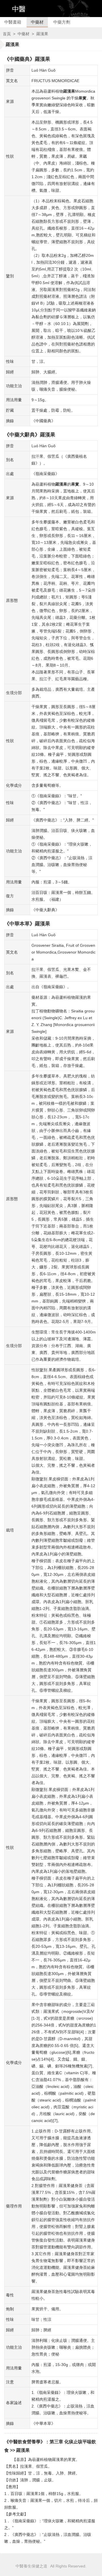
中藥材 (37, 22)
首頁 (7, 34)
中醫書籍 (13, 22)
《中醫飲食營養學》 (25, 2442)
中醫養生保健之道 (31, 2566)
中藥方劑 (62, 22)
